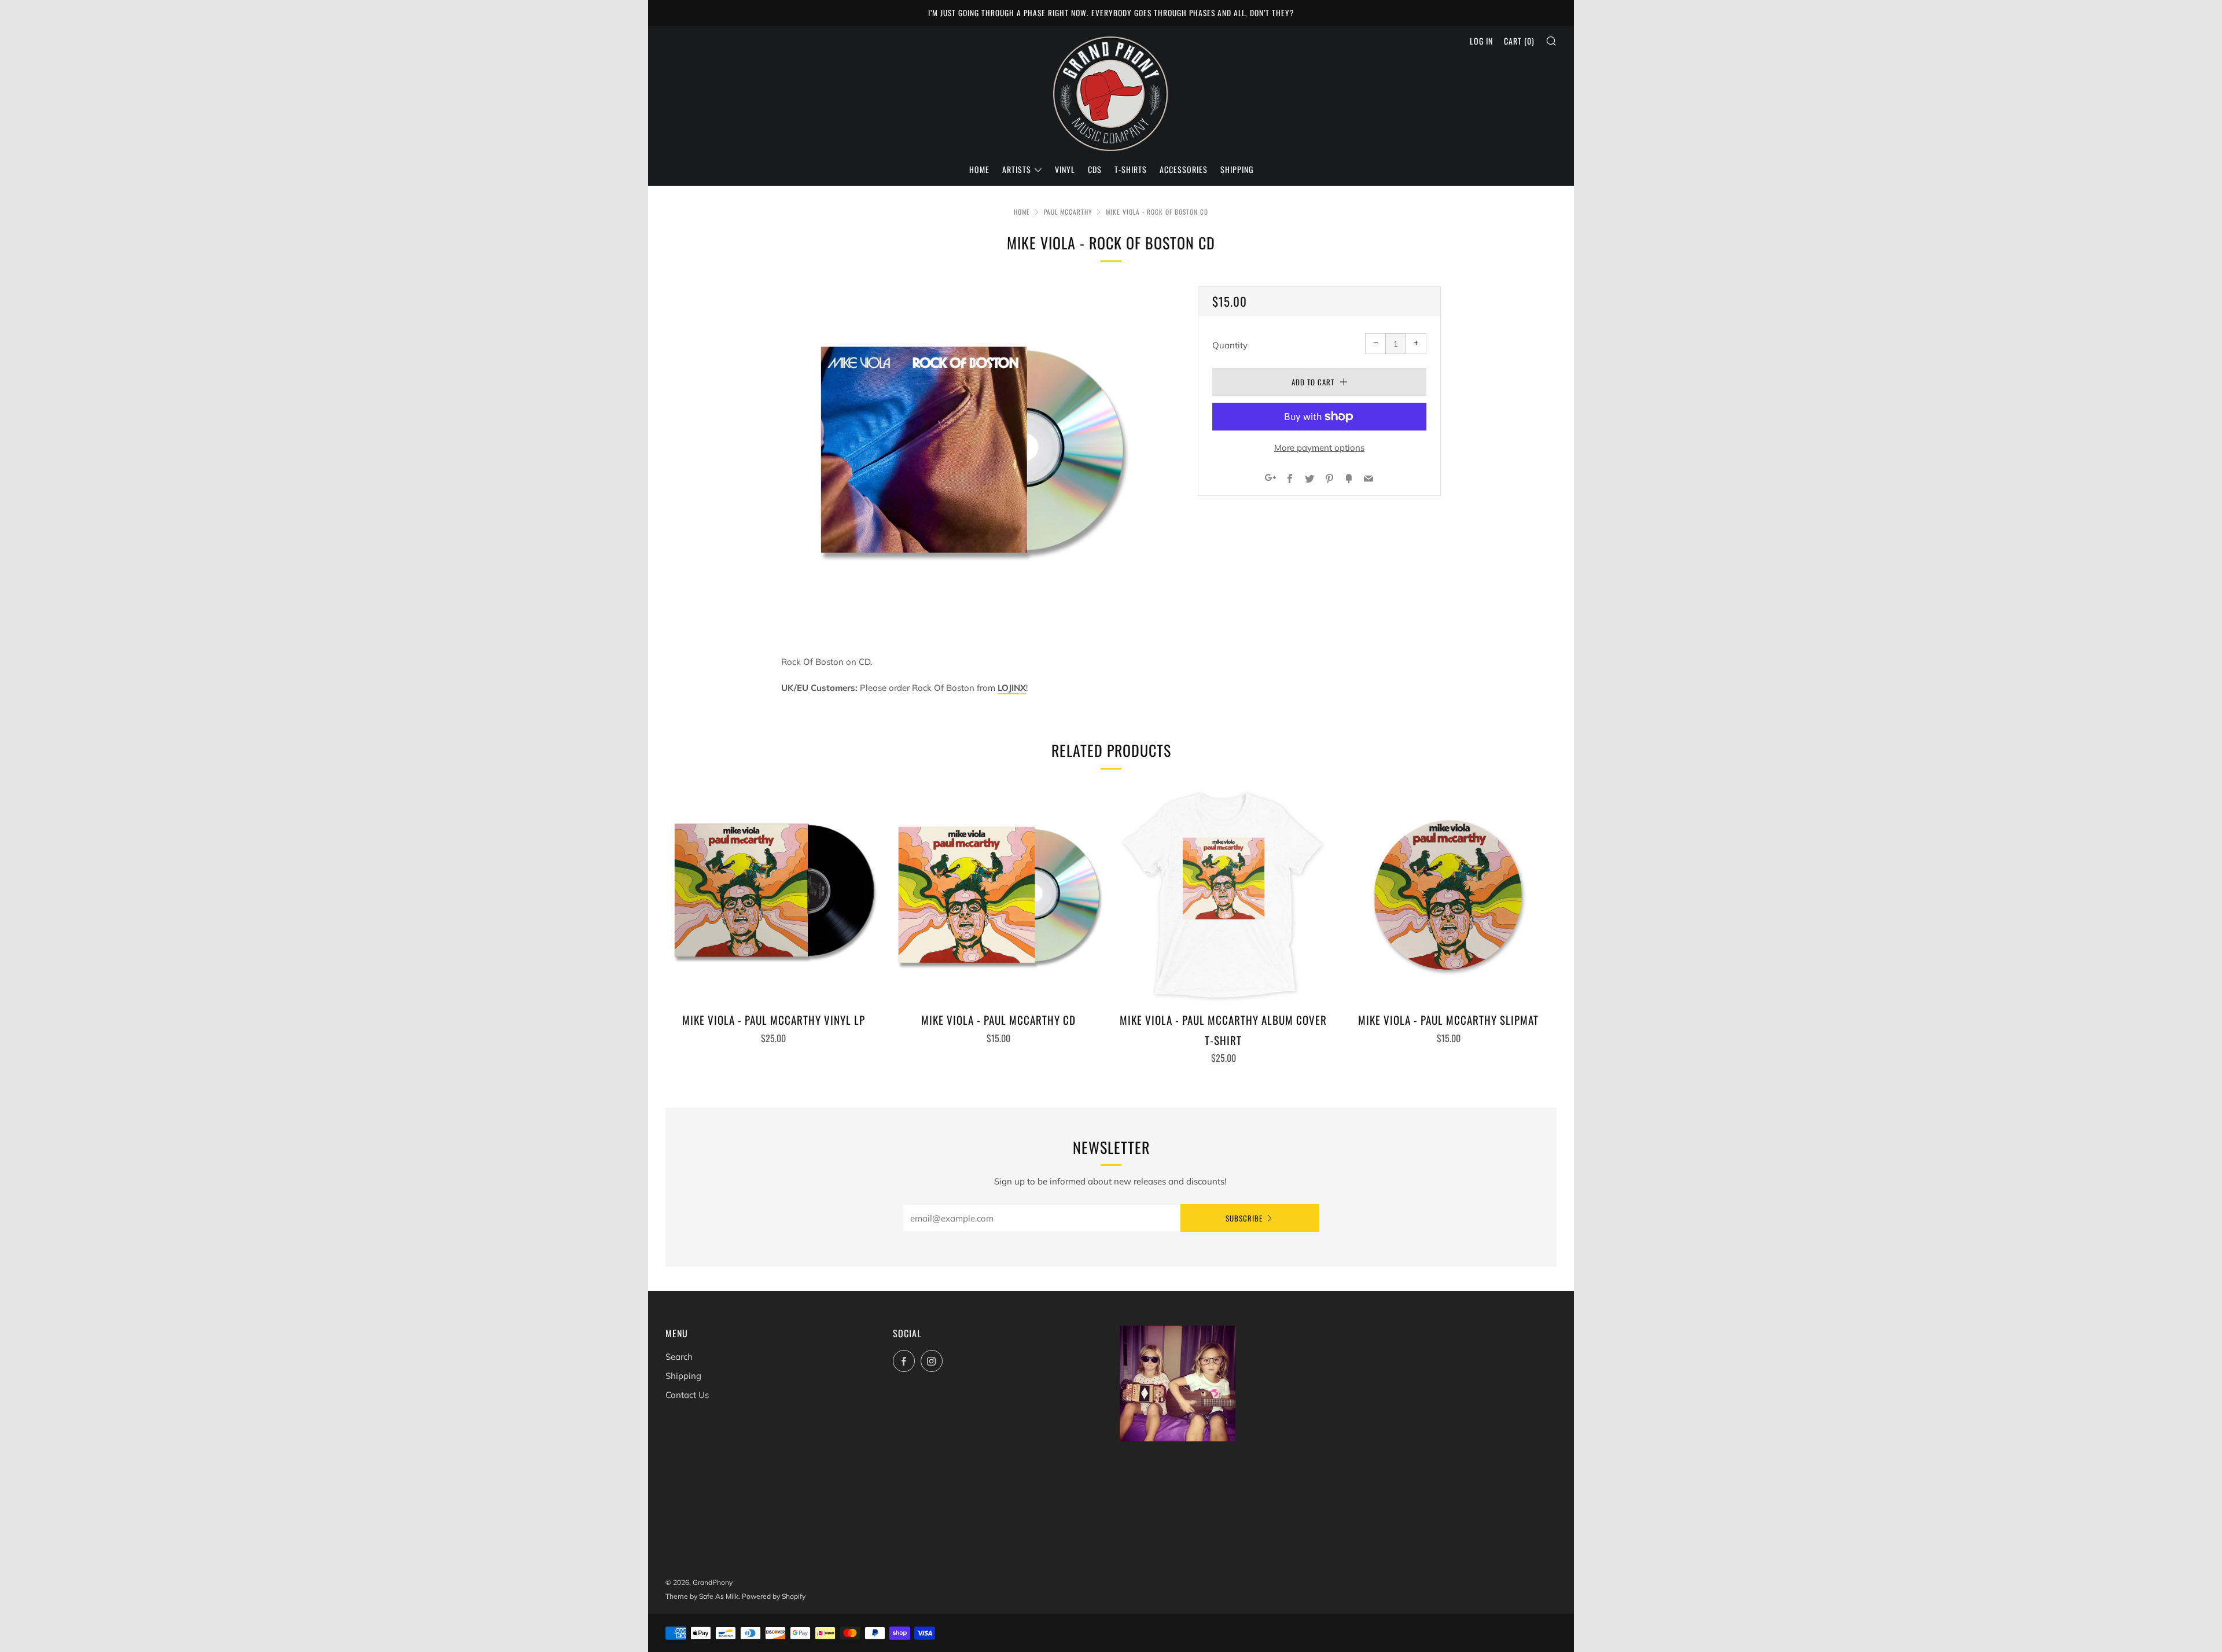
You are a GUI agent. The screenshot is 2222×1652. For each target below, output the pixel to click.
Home (979, 169)
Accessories (1184, 169)
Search (679, 1357)
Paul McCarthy (1068, 212)
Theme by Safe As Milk (702, 1596)
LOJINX (1012, 688)
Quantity (1230, 345)
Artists (1017, 169)
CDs (1095, 169)
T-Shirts (1131, 169)
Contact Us (687, 1395)
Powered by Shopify (774, 1596)
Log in (1481, 41)
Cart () (1519, 41)
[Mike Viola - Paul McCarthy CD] (999, 895)
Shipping (1237, 169)
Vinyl (1065, 169)
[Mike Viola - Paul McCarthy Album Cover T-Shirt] (1224, 895)
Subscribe (1244, 1218)
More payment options (1319, 448)
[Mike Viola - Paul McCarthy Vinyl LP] (774, 895)
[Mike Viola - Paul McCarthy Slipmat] (1448, 895)
